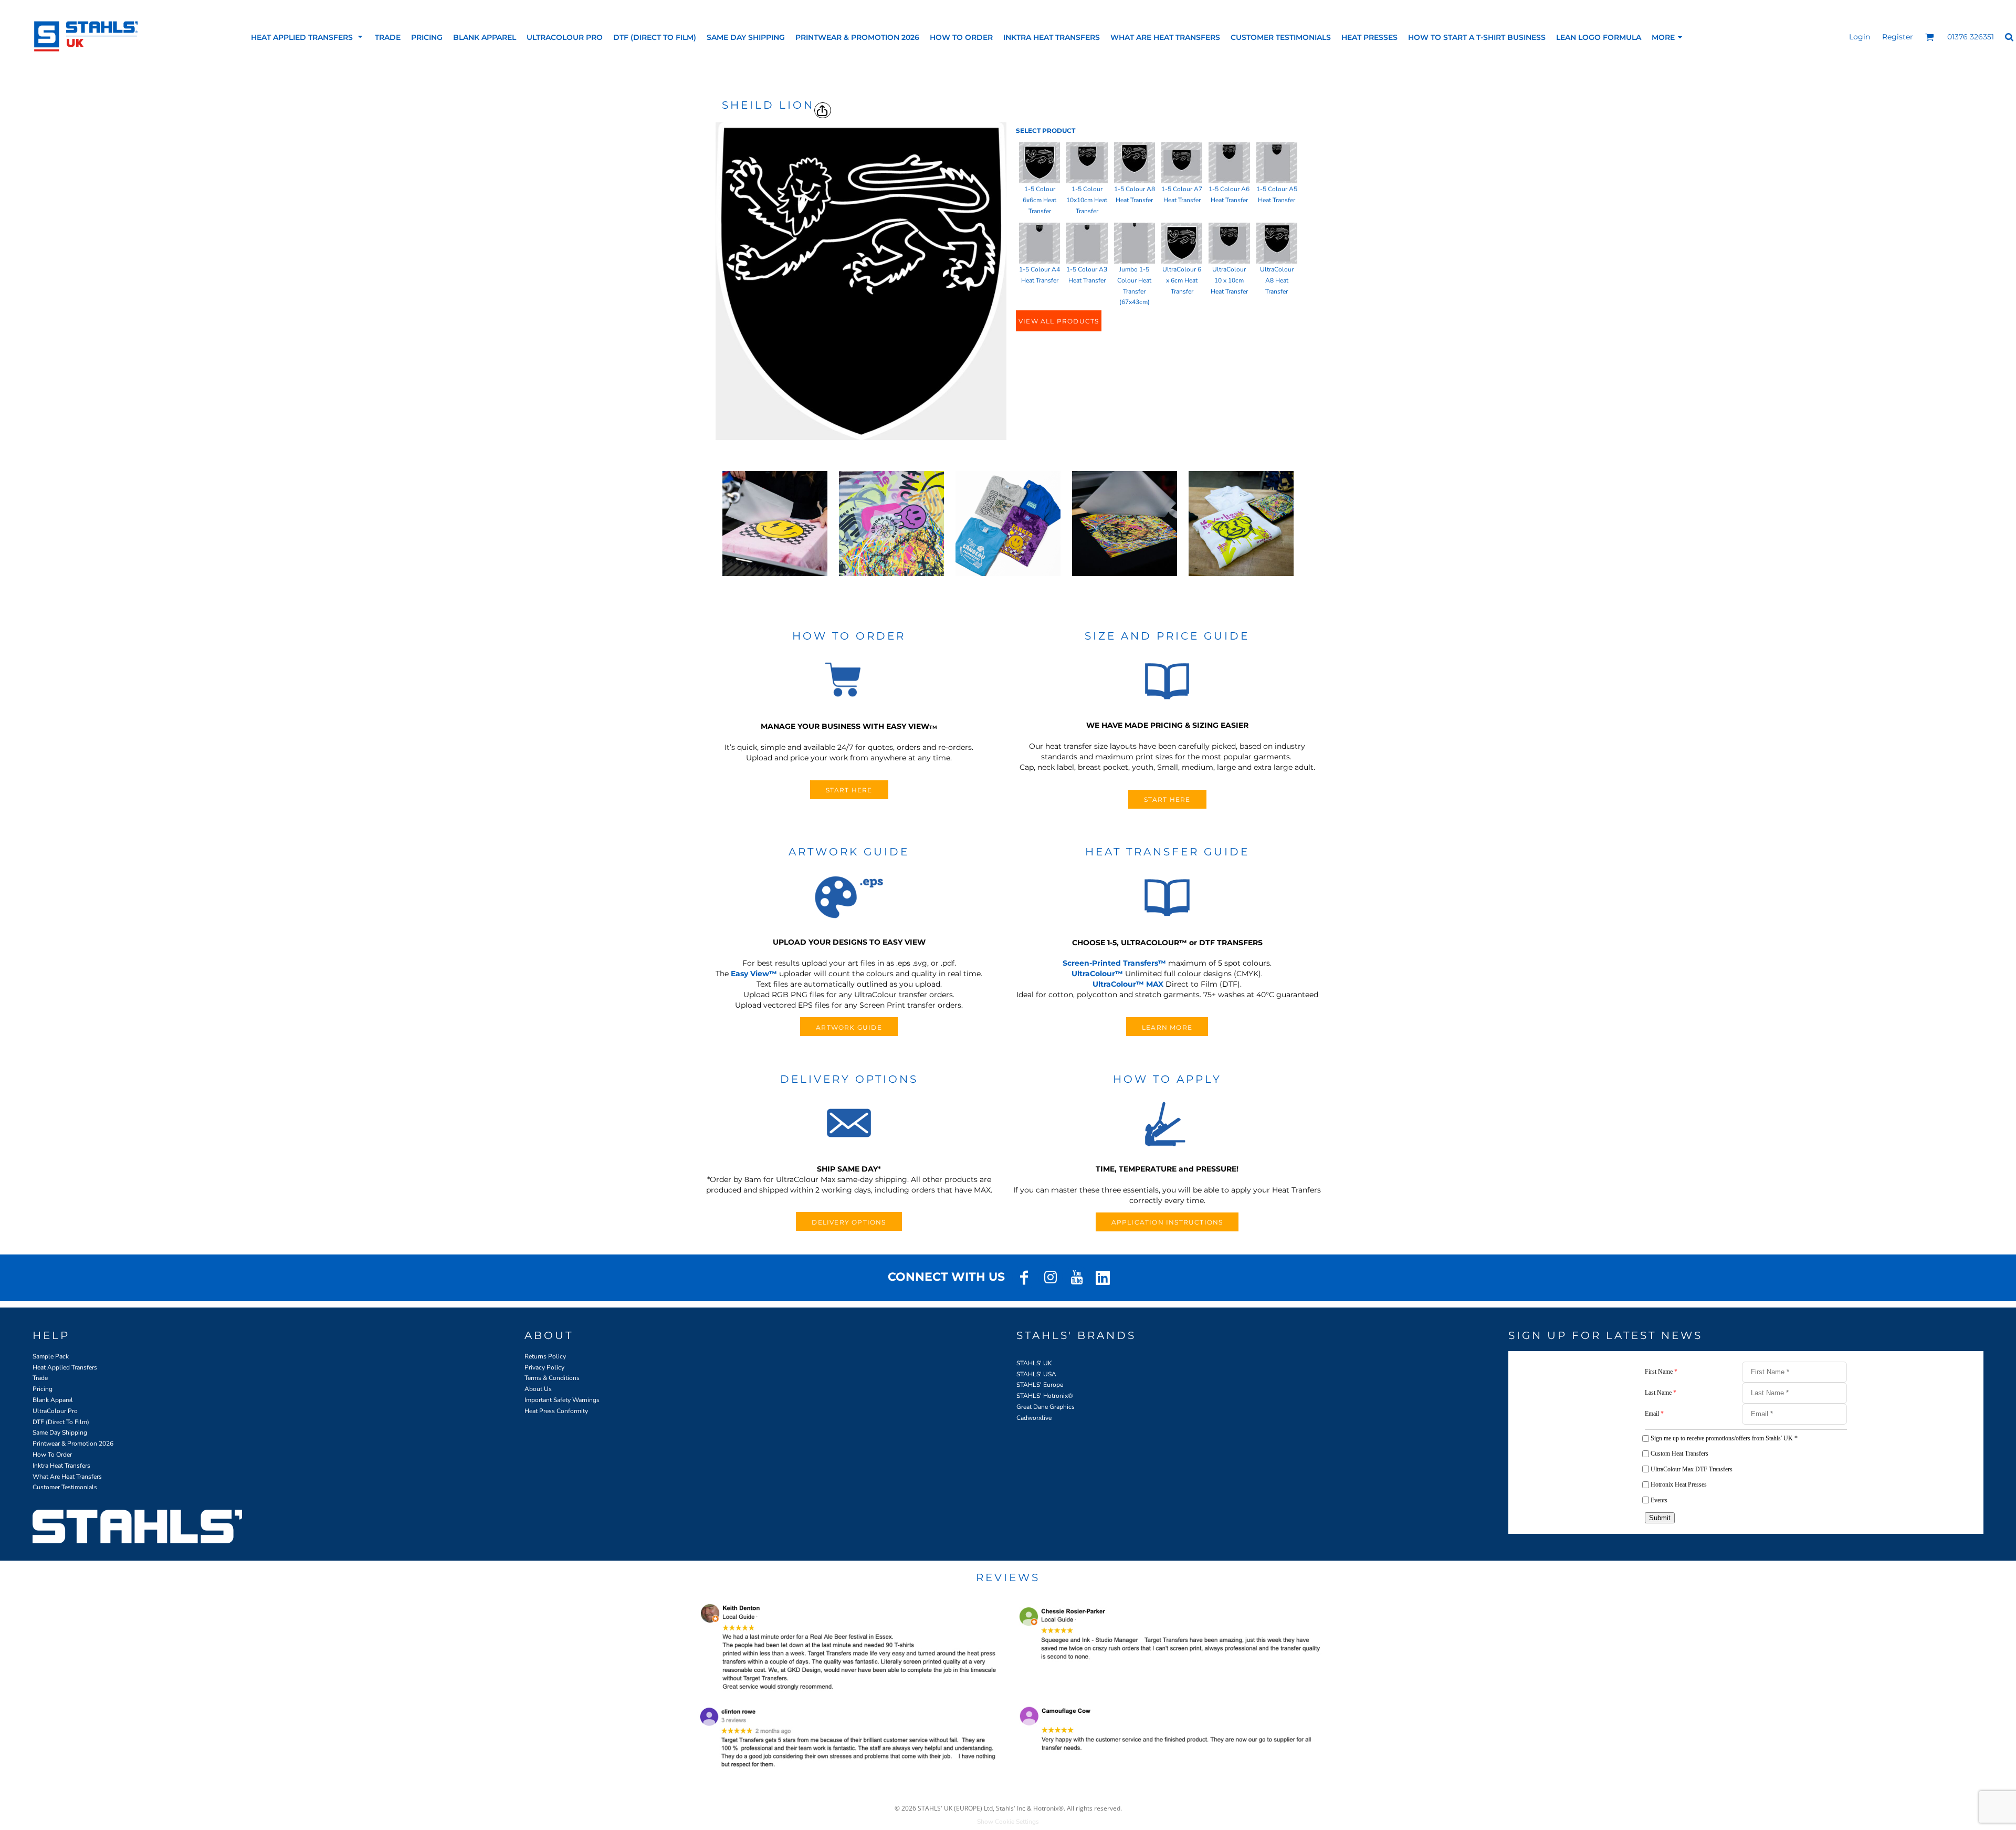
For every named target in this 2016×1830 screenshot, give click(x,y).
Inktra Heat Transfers (61, 1466)
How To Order (52, 1455)
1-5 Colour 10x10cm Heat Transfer (1087, 200)
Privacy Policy (544, 1367)
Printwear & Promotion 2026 (73, 1444)
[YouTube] (1077, 1278)
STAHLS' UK (1034, 1363)
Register (1898, 37)
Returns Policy (545, 1356)
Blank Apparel (53, 1400)
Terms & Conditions (552, 1378)
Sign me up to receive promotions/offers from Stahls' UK (1724, 1438)
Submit (1660, 1518)
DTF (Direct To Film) (61, 1422)
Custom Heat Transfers (1679, 1453)
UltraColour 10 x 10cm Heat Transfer (1229, 280)
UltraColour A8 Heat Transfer (1277, 280)
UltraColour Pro (55, 1411)
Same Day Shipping (60, 1432)
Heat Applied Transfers (65, 1367)
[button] (308, 37)
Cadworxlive (1034, 1418)
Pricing (43, 1389)
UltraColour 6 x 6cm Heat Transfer (1182, 280)
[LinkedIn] (1103, 1278)
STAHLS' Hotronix (1042, 1396)
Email (1654, 1414)
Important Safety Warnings (562, 1400)
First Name (1661, 1372)
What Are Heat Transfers (67, 1477)
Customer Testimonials (65, 1487)
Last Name (1661, 1393)
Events (1659, 1500)
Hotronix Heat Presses (1679, 1484)
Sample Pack (51, 1356)
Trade (40, 1378)
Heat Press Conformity (556, 1411)
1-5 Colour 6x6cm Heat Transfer (1039, 200)
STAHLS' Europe (1040, 1385)
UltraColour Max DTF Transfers (1692, 1469)
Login (1860, 37)
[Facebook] (1024, 1278)
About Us (538, 1389)
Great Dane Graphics (1046, 1407)
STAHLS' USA (1036, 1374)
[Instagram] (1051, 1278)
